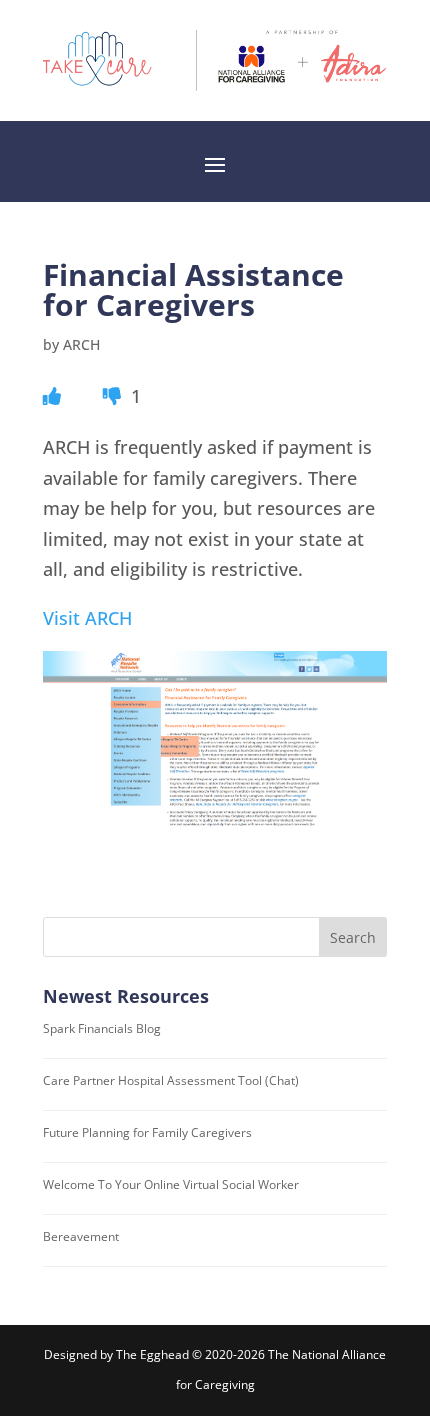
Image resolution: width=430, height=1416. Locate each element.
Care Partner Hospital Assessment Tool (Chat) (171, 1080)
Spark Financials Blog (102, 1028)
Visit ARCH (87, 618)
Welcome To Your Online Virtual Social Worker (171, 1184)
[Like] (52, 396)
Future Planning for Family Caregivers (147, 1132)
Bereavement (81, 1236)
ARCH (81, 344)
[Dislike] (114, 396)
